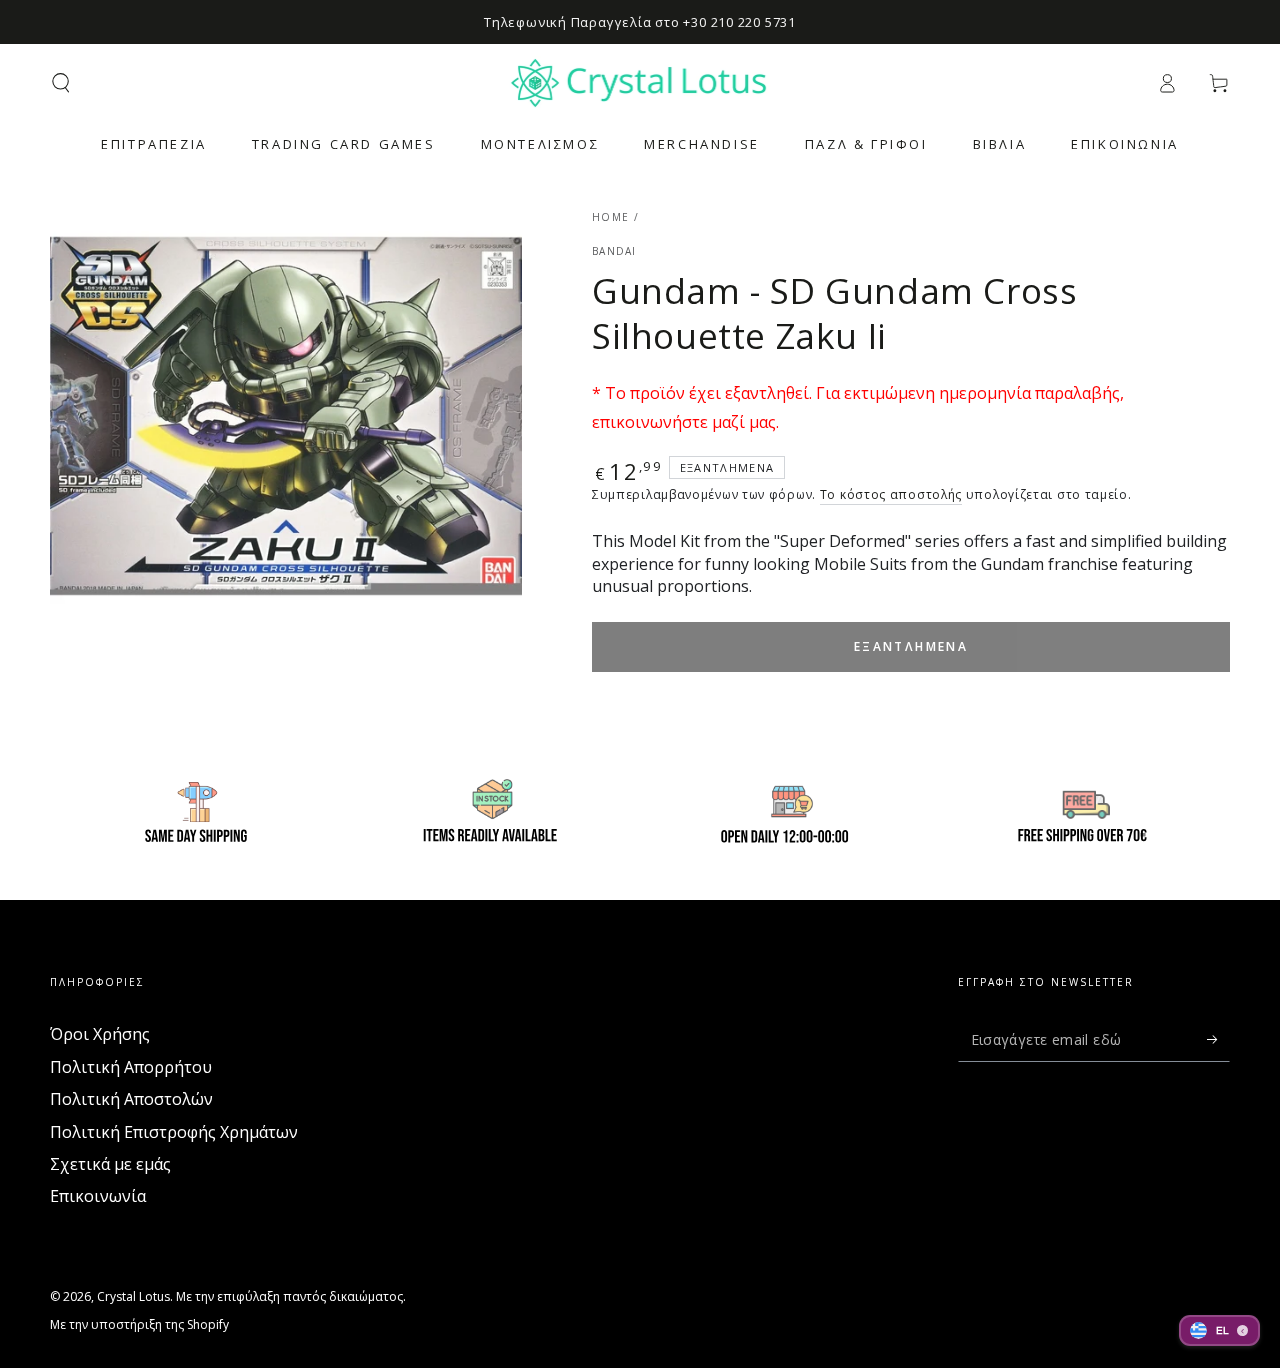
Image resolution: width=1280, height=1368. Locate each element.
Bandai (614, 251)
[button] (61, 83)
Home (610, 217)
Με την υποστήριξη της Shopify (139, 1325)
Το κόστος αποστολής (891, 494)
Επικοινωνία (98, 1196)
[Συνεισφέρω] (1218, 1039)
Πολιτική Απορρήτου (131, 1067)
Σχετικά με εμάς (110, 1164)
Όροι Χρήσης (100, 1034)
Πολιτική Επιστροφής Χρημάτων (174, 1132)
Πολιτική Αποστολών (131, 1099)
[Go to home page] (640, 83)
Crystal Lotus (133, 1296)
